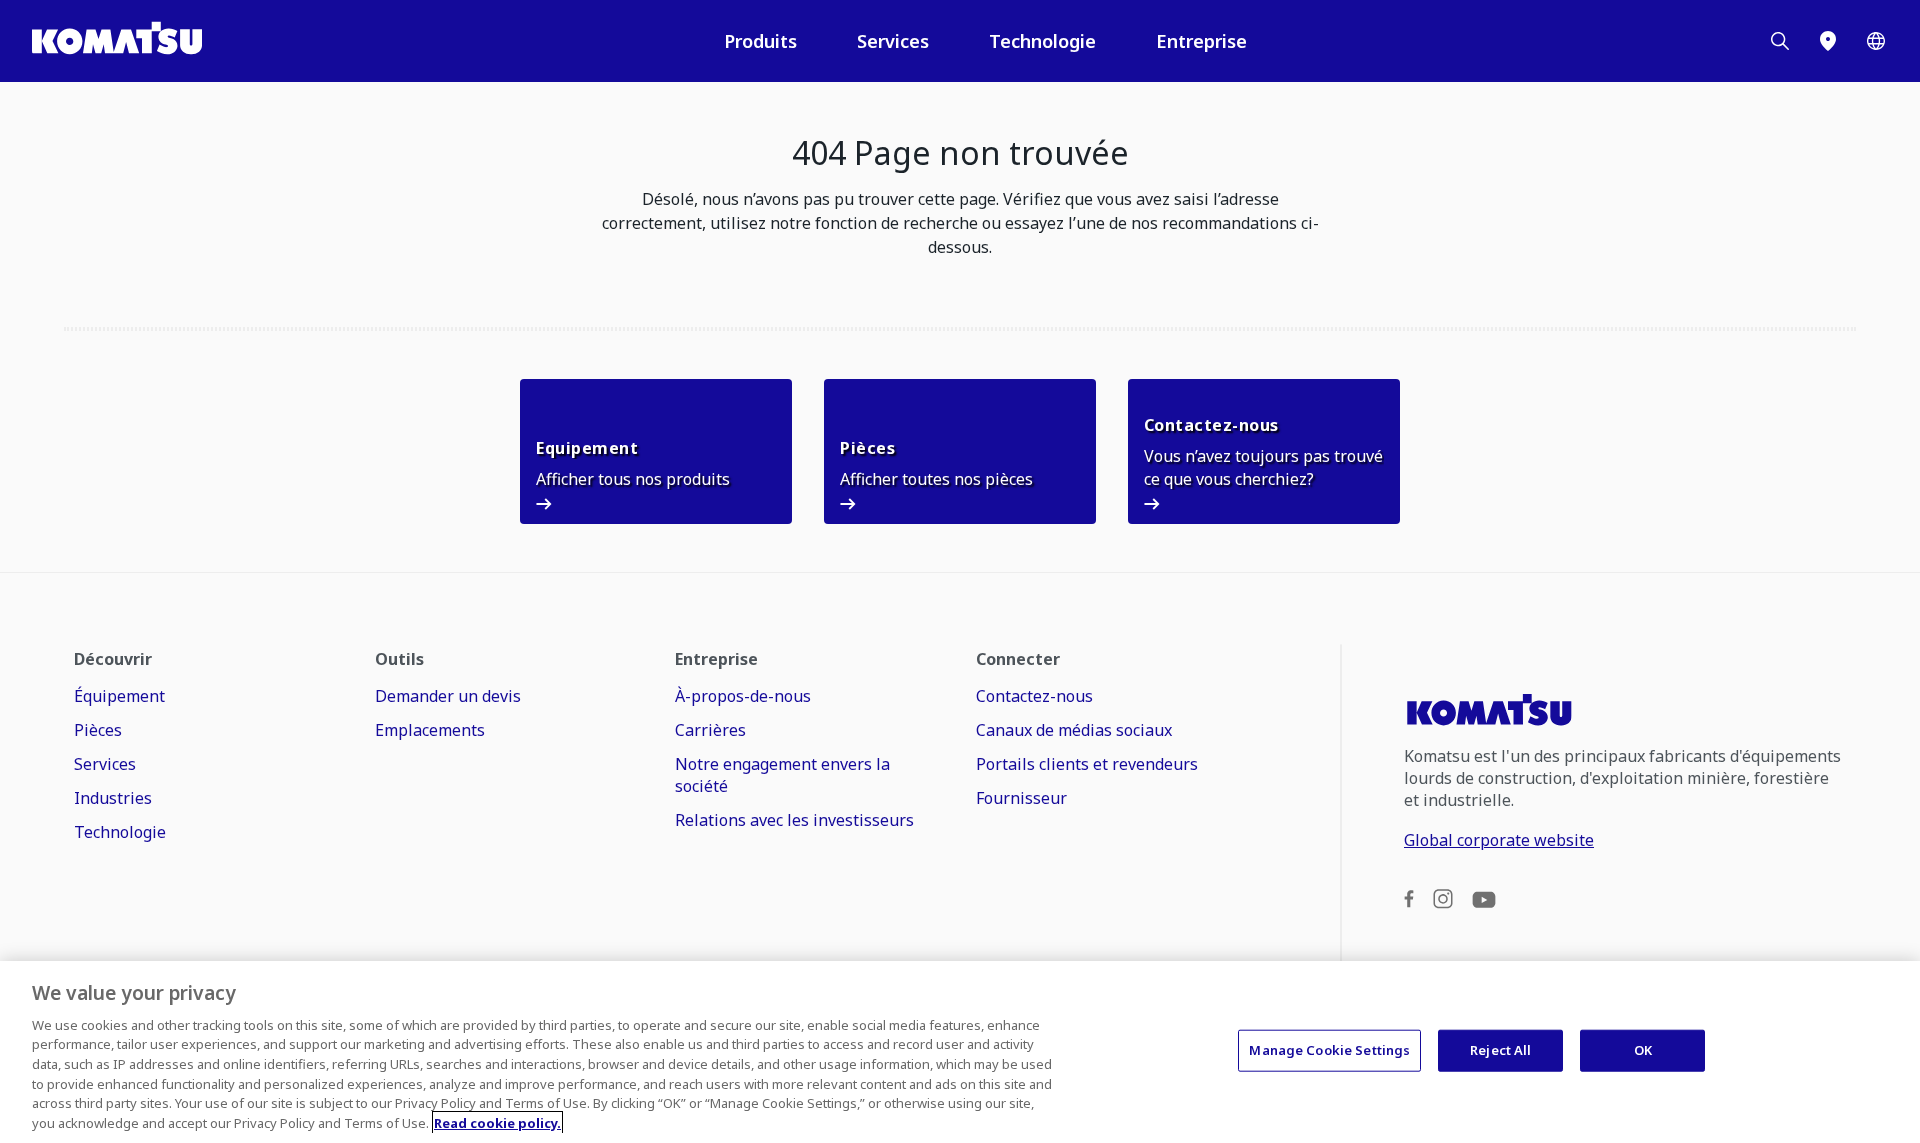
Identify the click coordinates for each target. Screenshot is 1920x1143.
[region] (960, 1052)
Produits (760, 41)
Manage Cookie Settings (1329, 1050)
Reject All (1500, 1050)
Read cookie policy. (497, 1122)
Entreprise (1201, 41)
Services (893, 41)
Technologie (1042, 41)
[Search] (1780, 41)
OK (1643, 1050)
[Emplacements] (1828, 41)
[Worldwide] (1876, 41)
